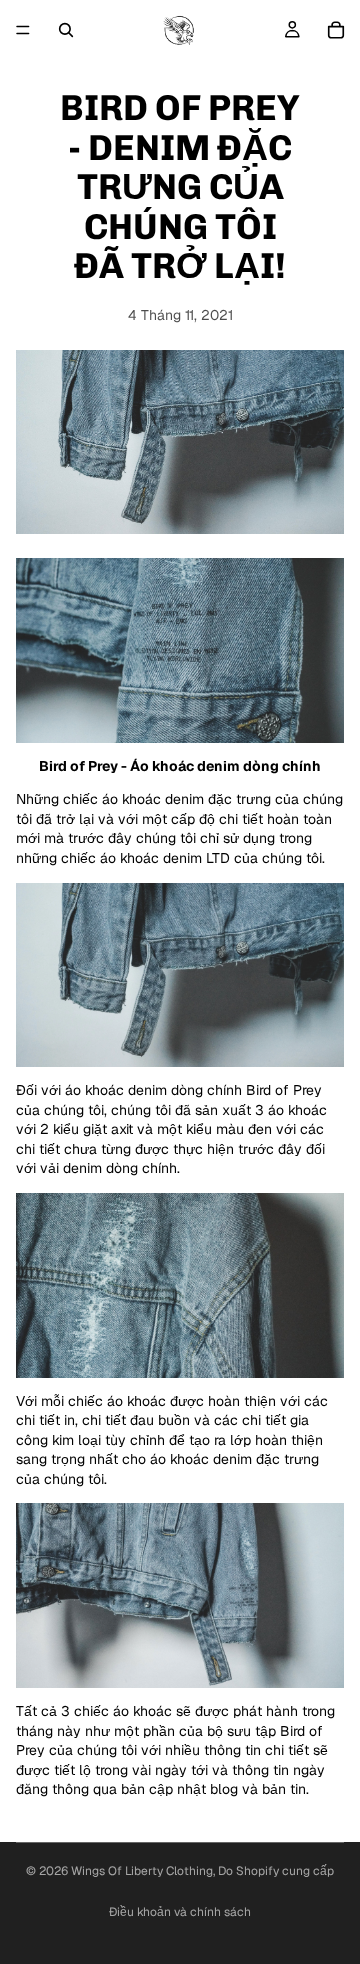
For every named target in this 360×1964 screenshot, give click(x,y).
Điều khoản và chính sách (180, 1912)
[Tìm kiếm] (66, 30)
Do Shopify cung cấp (276, 1871)
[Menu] (23, 30)
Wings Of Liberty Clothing (142, 1871)
